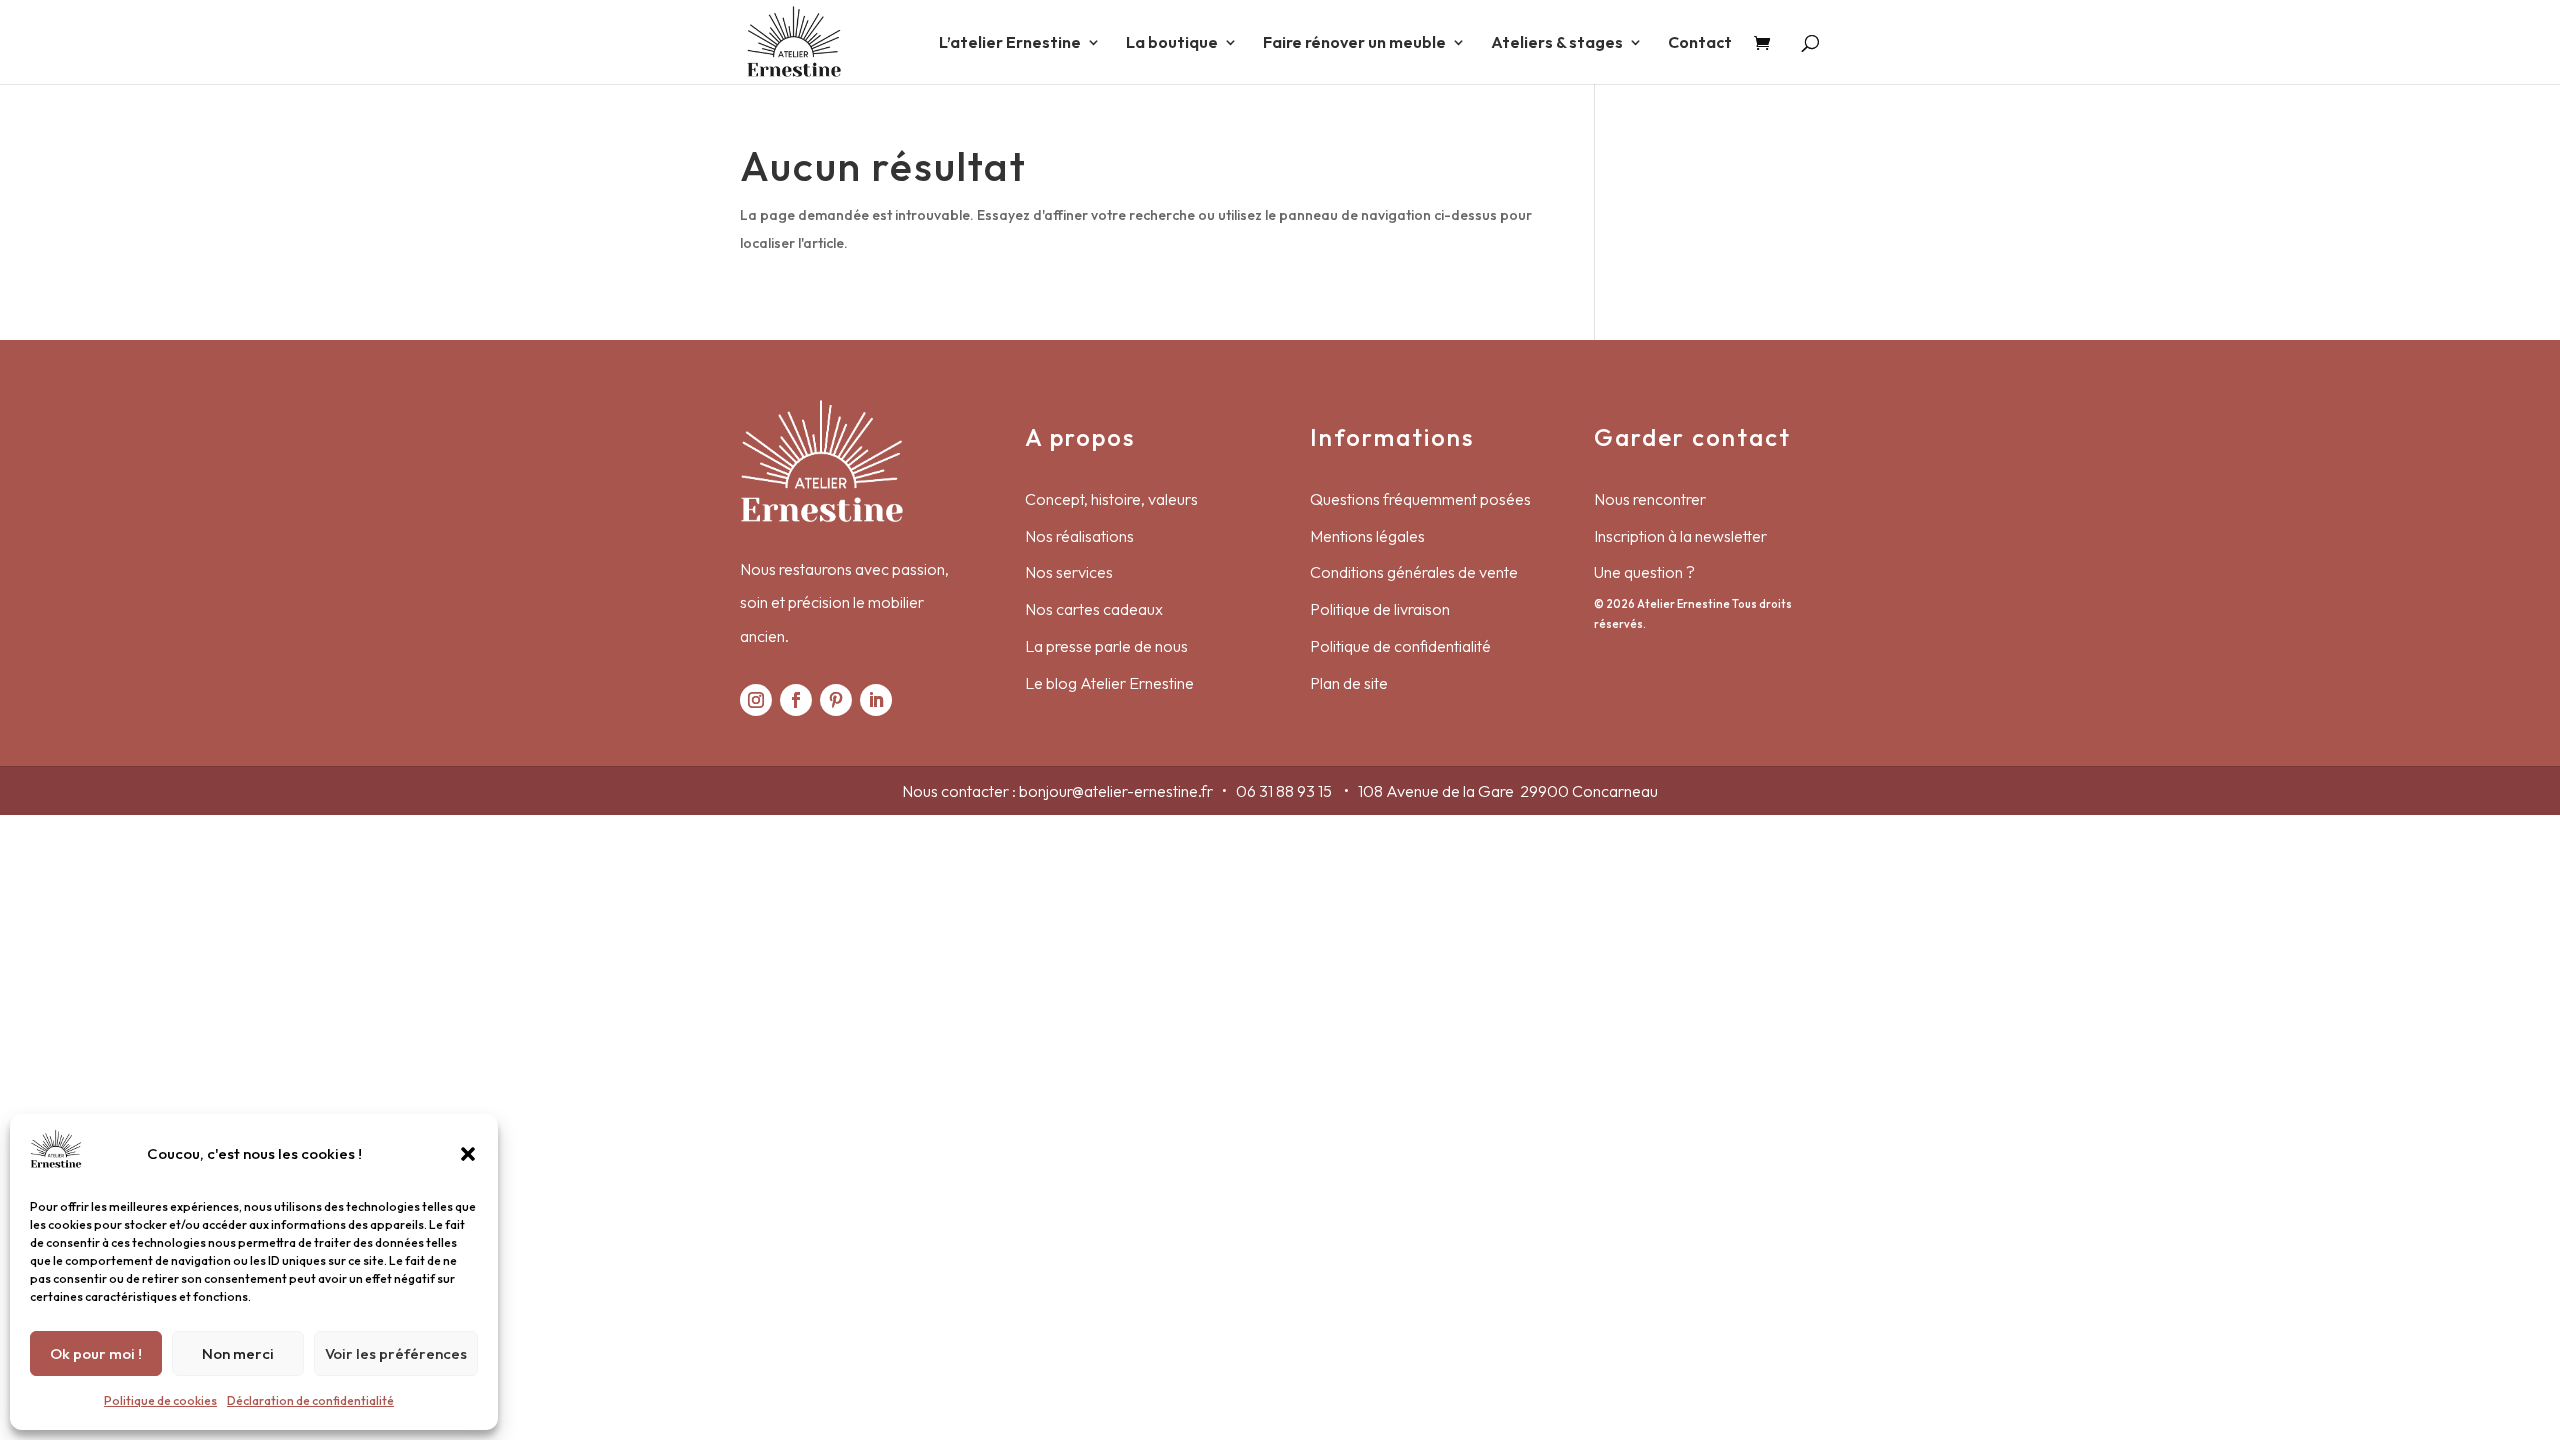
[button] (468, 1154)
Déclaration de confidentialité (310, 1400)
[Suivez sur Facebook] (796, 700)
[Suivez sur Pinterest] (836, 700)
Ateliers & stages (1557, 43)
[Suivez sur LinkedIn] (876, 700)
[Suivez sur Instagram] (756, 700)
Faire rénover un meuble (1354, 43)
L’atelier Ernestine (1010, 43)
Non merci (238, 1353)
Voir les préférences (396, 1353)
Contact (1700, 43)
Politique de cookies (160, 1400)
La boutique (1172, 43)
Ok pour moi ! (96, 1353)
